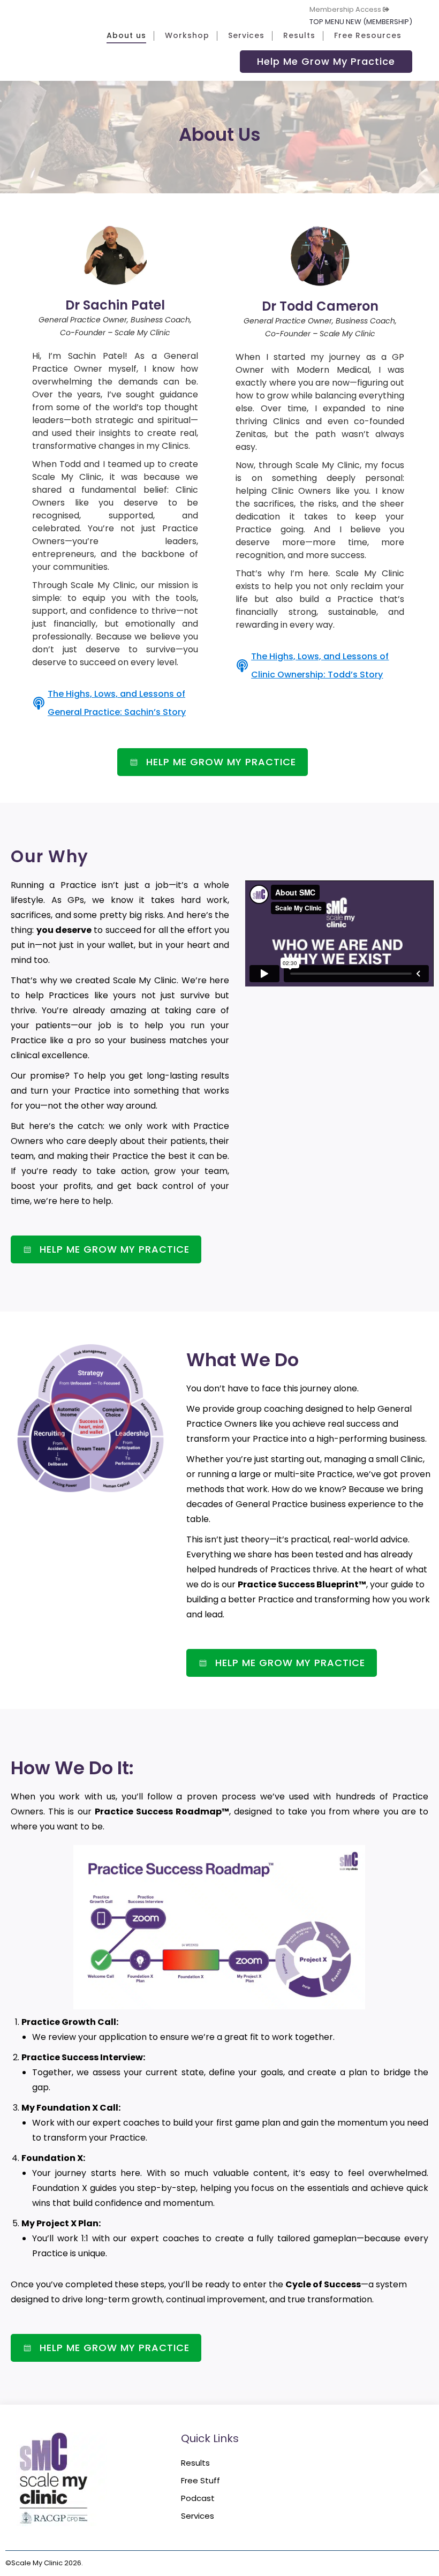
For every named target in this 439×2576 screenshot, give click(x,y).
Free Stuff (200, 2480)
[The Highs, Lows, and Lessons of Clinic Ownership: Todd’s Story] (242, 666)
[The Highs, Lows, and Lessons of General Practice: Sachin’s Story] (39, 703)
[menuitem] (351, 9)
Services (198, 2516)
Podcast (198, 2498)
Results (195, 2463)
